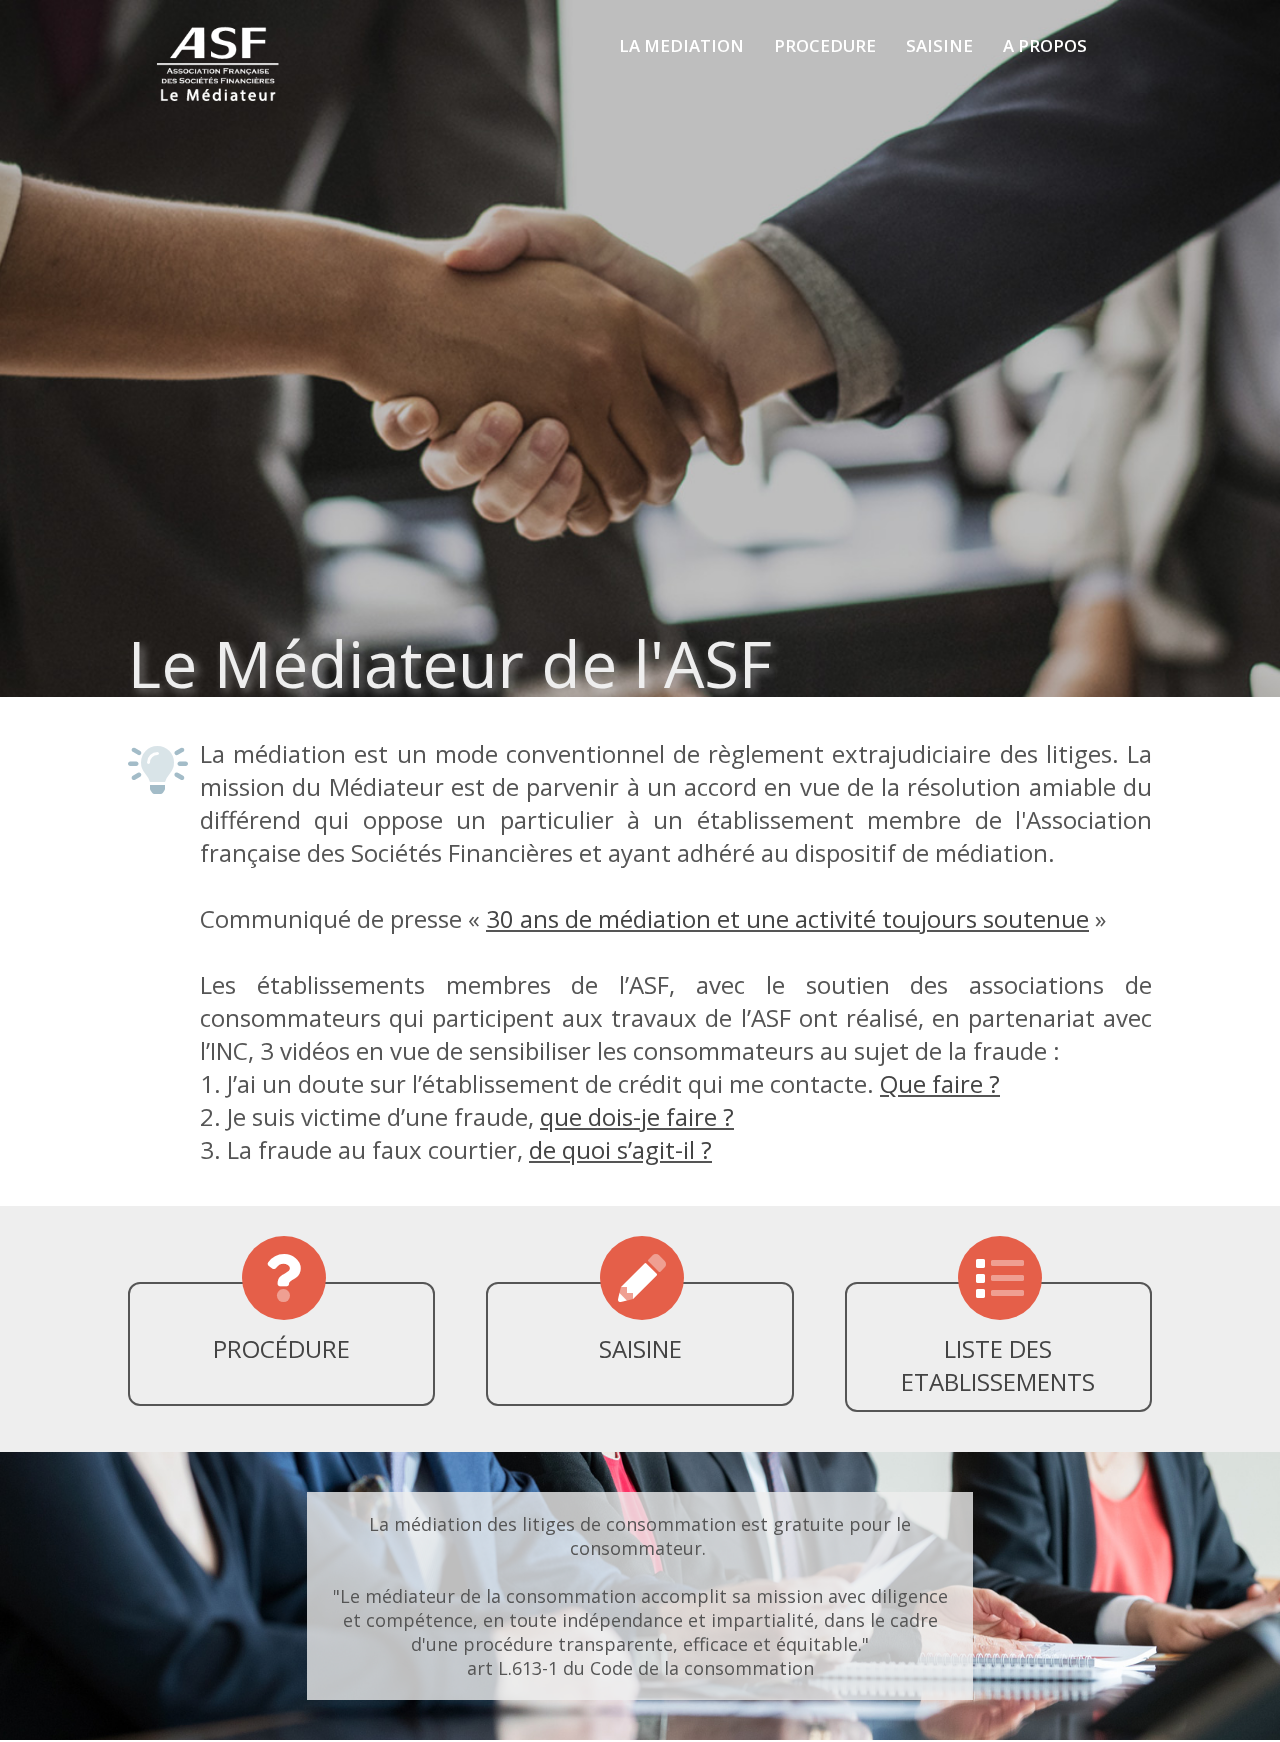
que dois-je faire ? (637, 1116)
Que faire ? (940, 1083)
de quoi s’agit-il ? (620, 1149)
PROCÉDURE (281, 1348)
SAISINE (640, 1348)
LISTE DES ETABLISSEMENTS (998, 1365)
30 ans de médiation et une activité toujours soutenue (787, 918)
